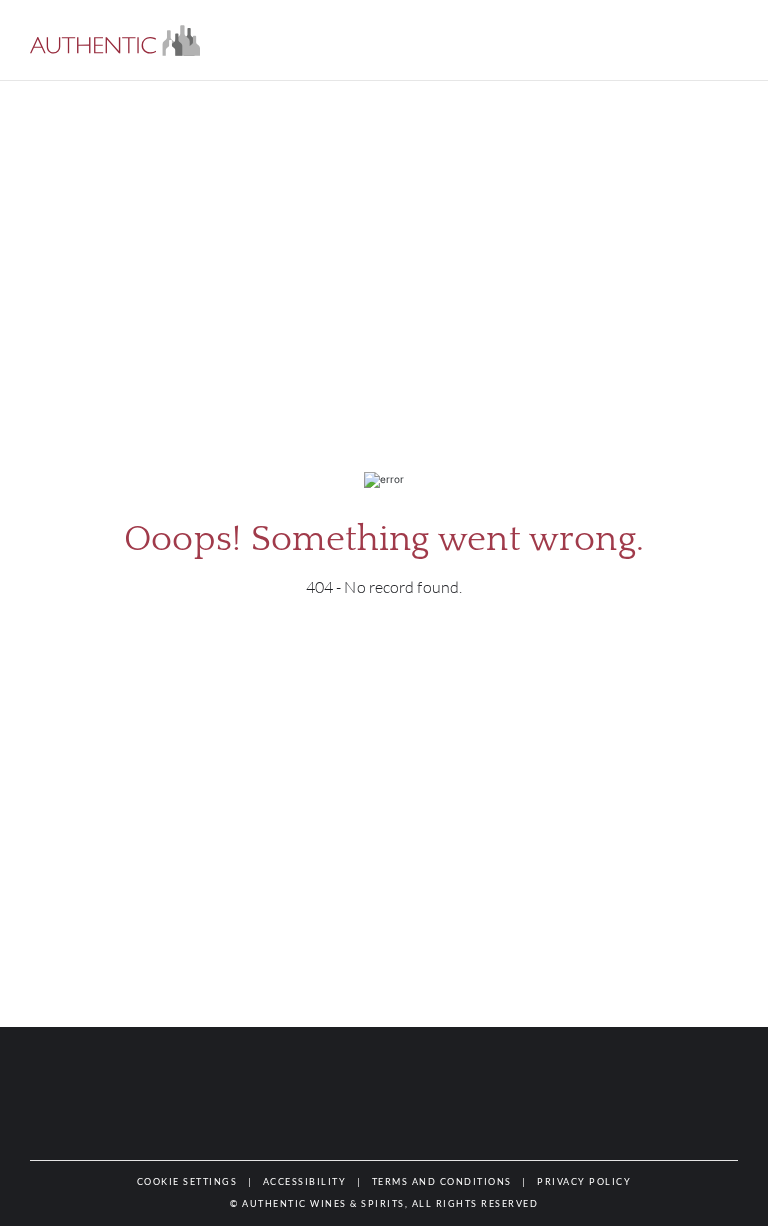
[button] (115, 40)
